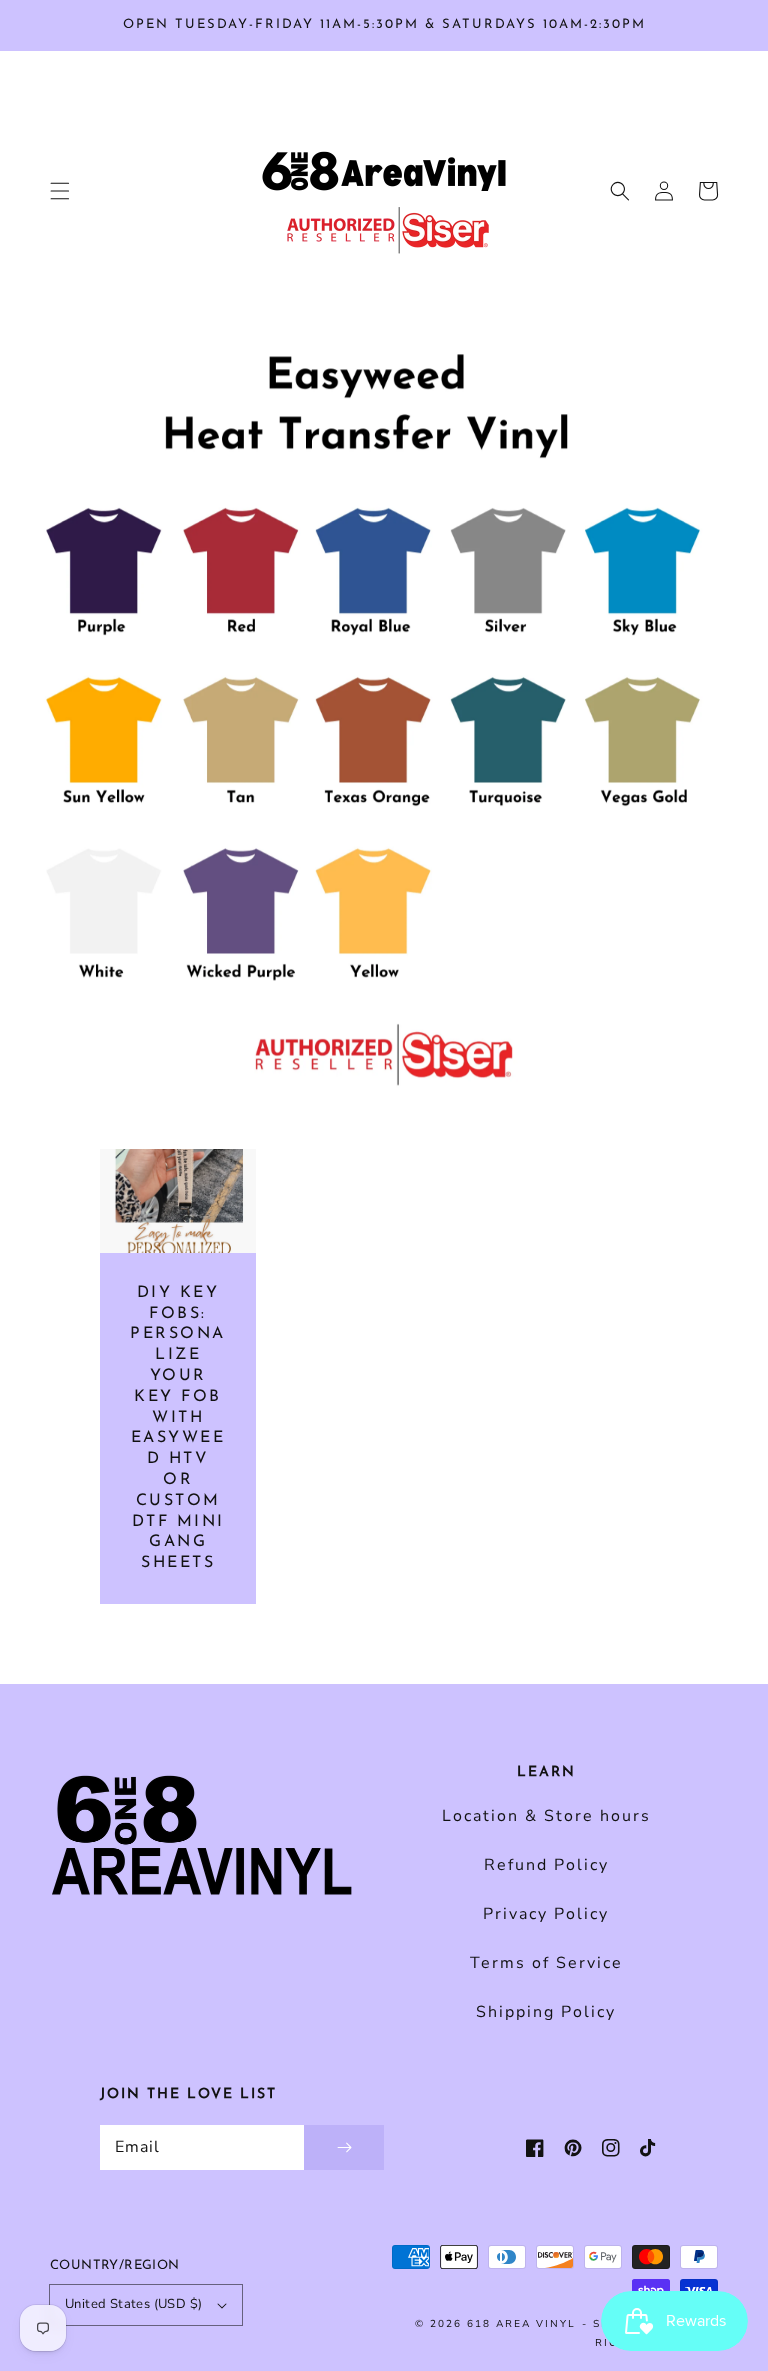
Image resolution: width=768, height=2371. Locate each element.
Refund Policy (546, 1865)
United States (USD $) (133, 2304)
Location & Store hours (546, 1816)
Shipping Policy (546, 2012)
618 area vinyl (521, 2324)
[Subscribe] (344, 2147)
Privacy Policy (546, 1914)
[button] (60, 191)
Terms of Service (546, 1963)
